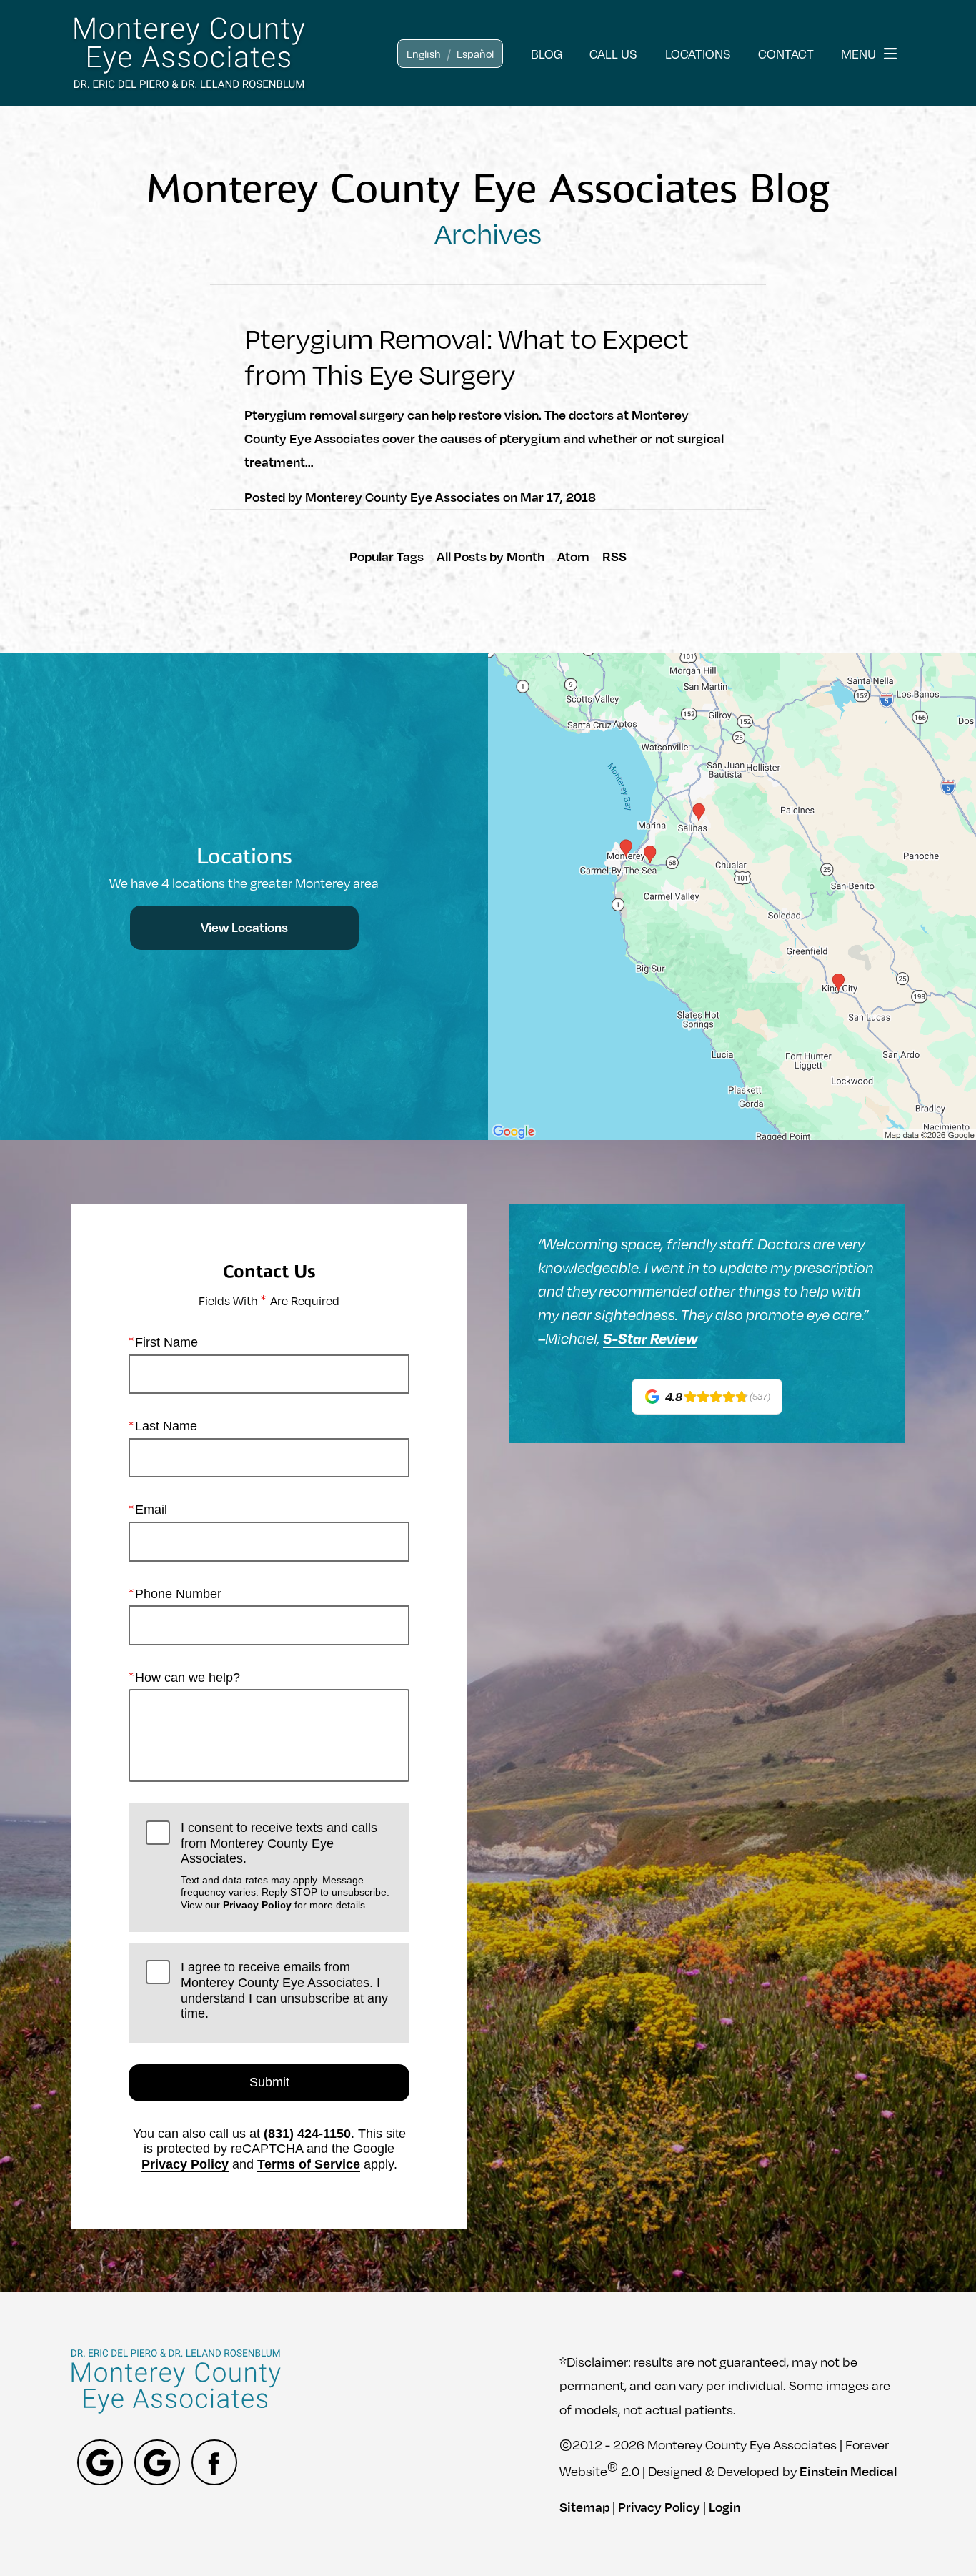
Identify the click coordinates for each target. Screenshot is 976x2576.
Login (724, 2507)
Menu (858, 53)
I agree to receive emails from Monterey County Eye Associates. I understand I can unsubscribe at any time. (284, 1990)
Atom (573, 556)
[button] (424, 54)
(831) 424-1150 (307, 2134)
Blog (547, 53)
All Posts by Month (491, 556)
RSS (614, 556)
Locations (698, 53)
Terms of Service (309, 2164)
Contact (786, 53)
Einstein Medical (848, 2470)
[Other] (100, 2462)
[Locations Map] (732, 895)
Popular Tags (387, 556)
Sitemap (584, 2507)
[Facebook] (214, 2462)
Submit (269, 2082)
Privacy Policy (257, 1905)
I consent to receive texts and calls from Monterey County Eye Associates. (285, 1865)
